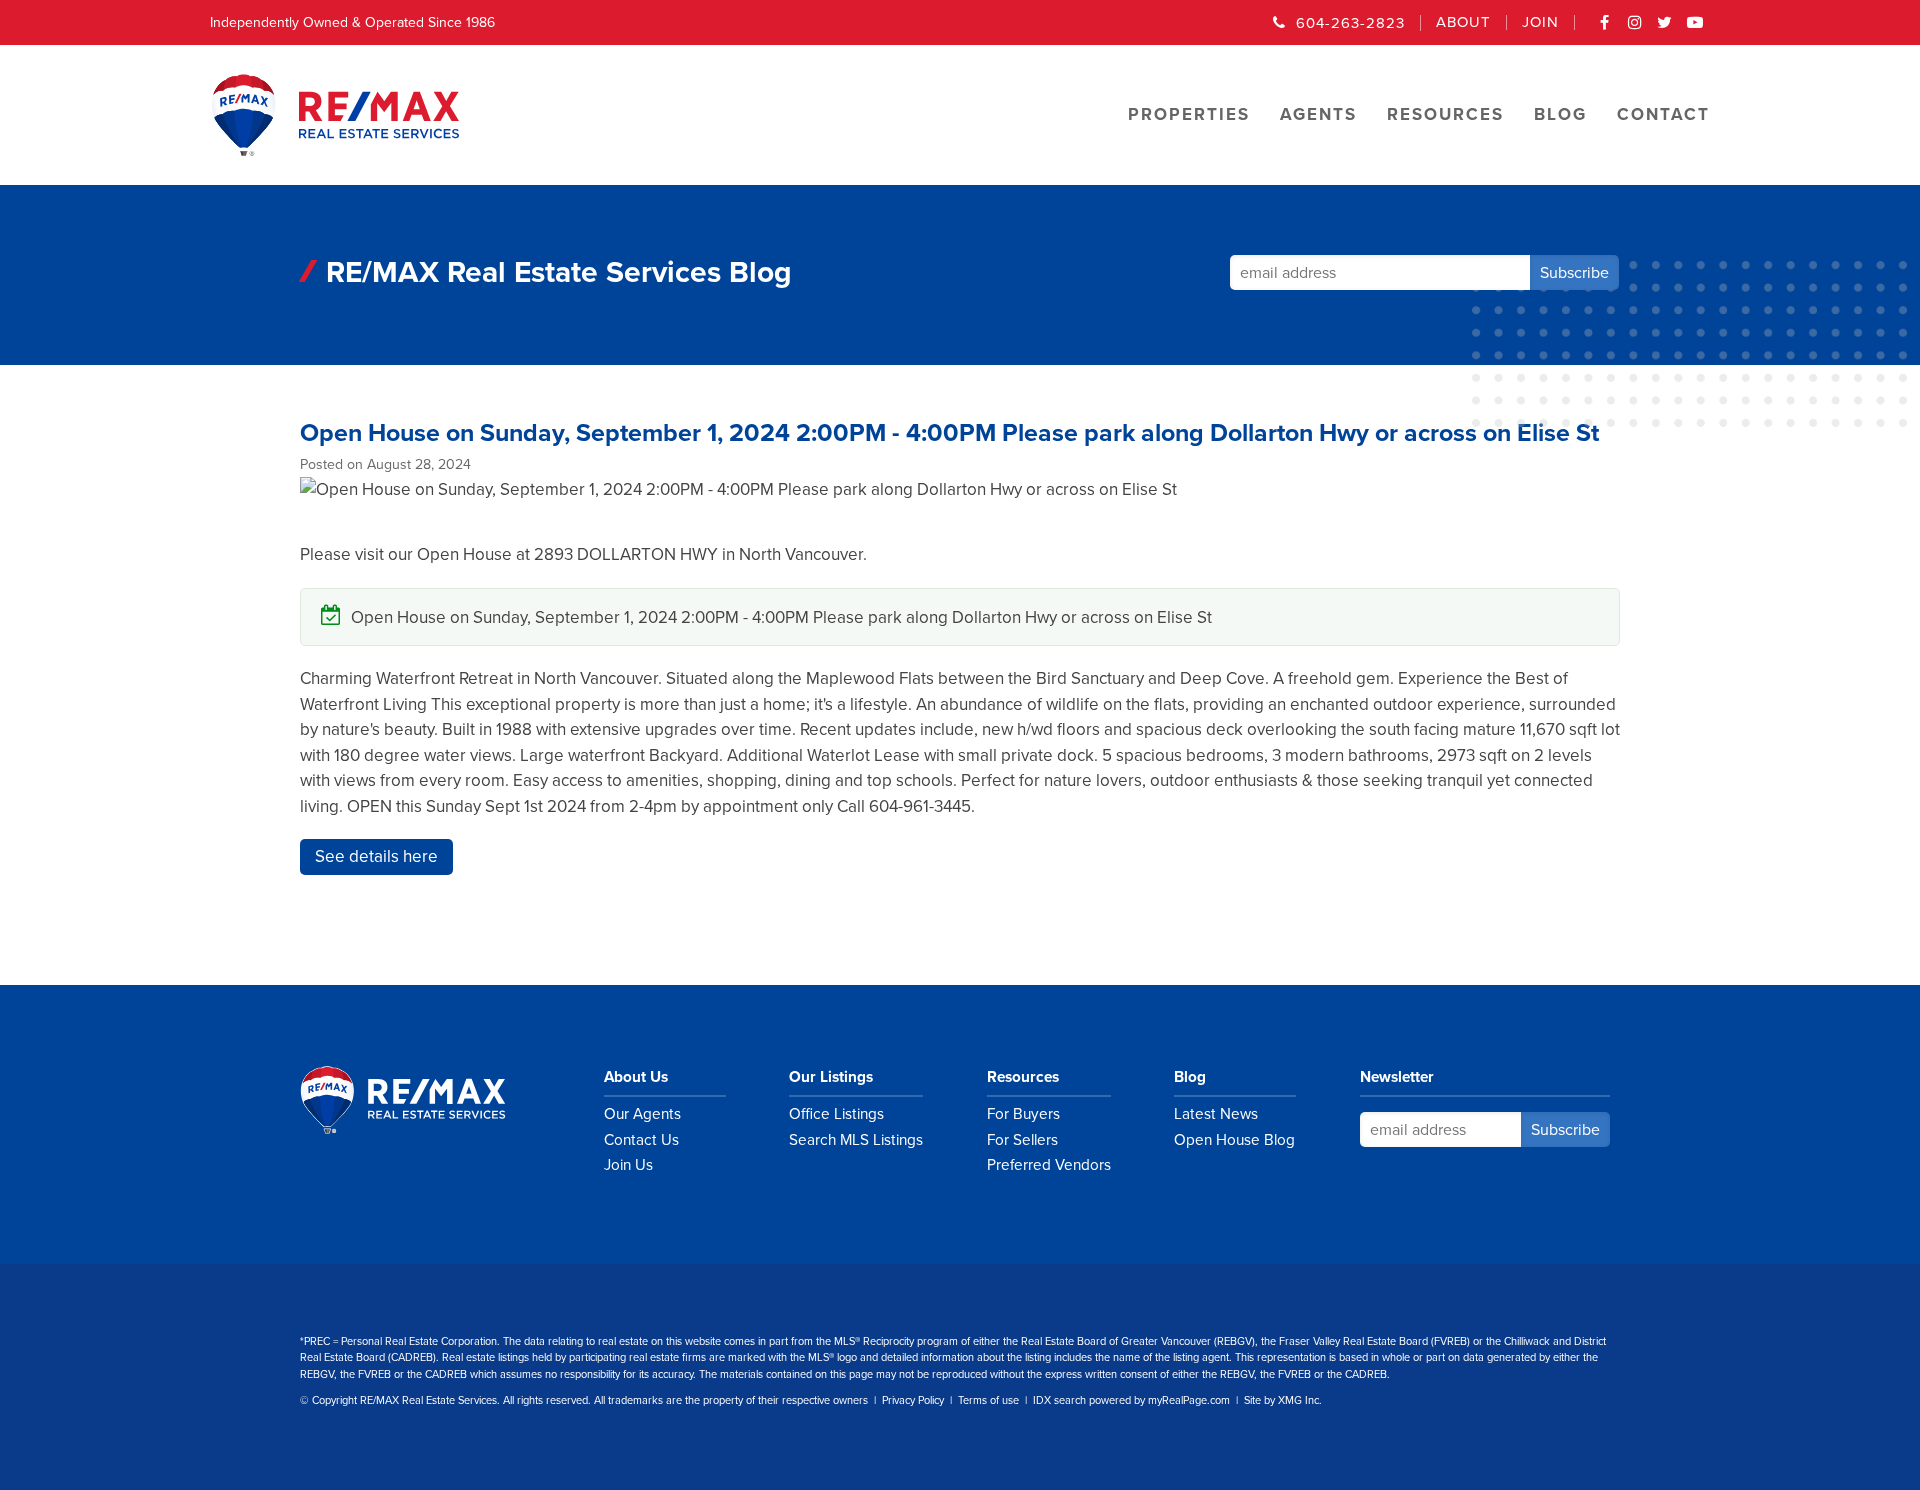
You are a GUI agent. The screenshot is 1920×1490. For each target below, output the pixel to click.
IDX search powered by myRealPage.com (1131, 1400)
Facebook (1605, 29)
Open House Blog (1234, 1140)
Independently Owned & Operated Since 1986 (352, 22)
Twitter (1665, 29)
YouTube (1695, 29)
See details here (376, 856)
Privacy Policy (913, 1400)
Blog (1190, 1077)
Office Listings (836, 1114)
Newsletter (1397, 1077)
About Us (636, 1077)
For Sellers (1022, 1140)
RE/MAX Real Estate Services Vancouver (425, 1100)
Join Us (628, 1165)
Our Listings (831, 1077)
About (1463, 22)
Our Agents (642, 1114)
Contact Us (641, 1140)
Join (1540, 22)
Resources (1023, 1077)
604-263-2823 (1350, 23)
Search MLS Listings (856, 1140)
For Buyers (1023, 1114)
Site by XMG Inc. (1283, 1400)
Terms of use (988, 1400)
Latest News (1216, 1114)
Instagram (1635, 29)
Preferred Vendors (1049, 1165)
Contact (1663, 114)
